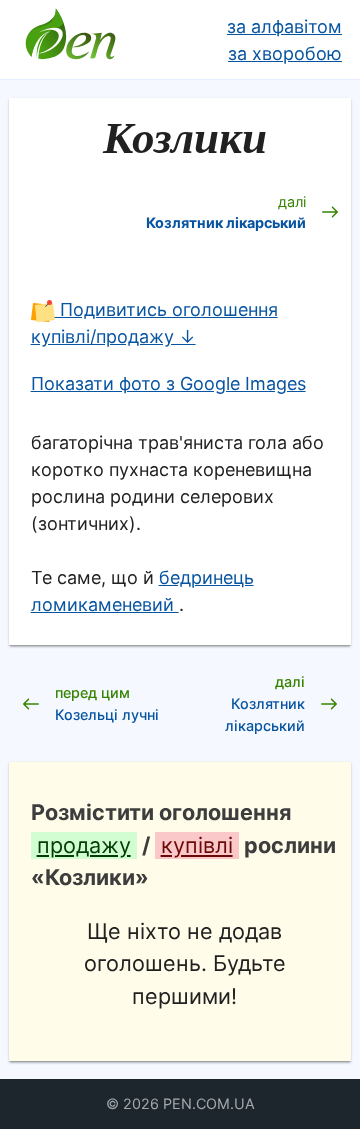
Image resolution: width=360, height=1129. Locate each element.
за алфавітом (284, 26)
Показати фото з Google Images (168, 383)
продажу (84, 845)
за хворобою (285, 53)
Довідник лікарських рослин (70, 40)
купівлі (197, 845)
